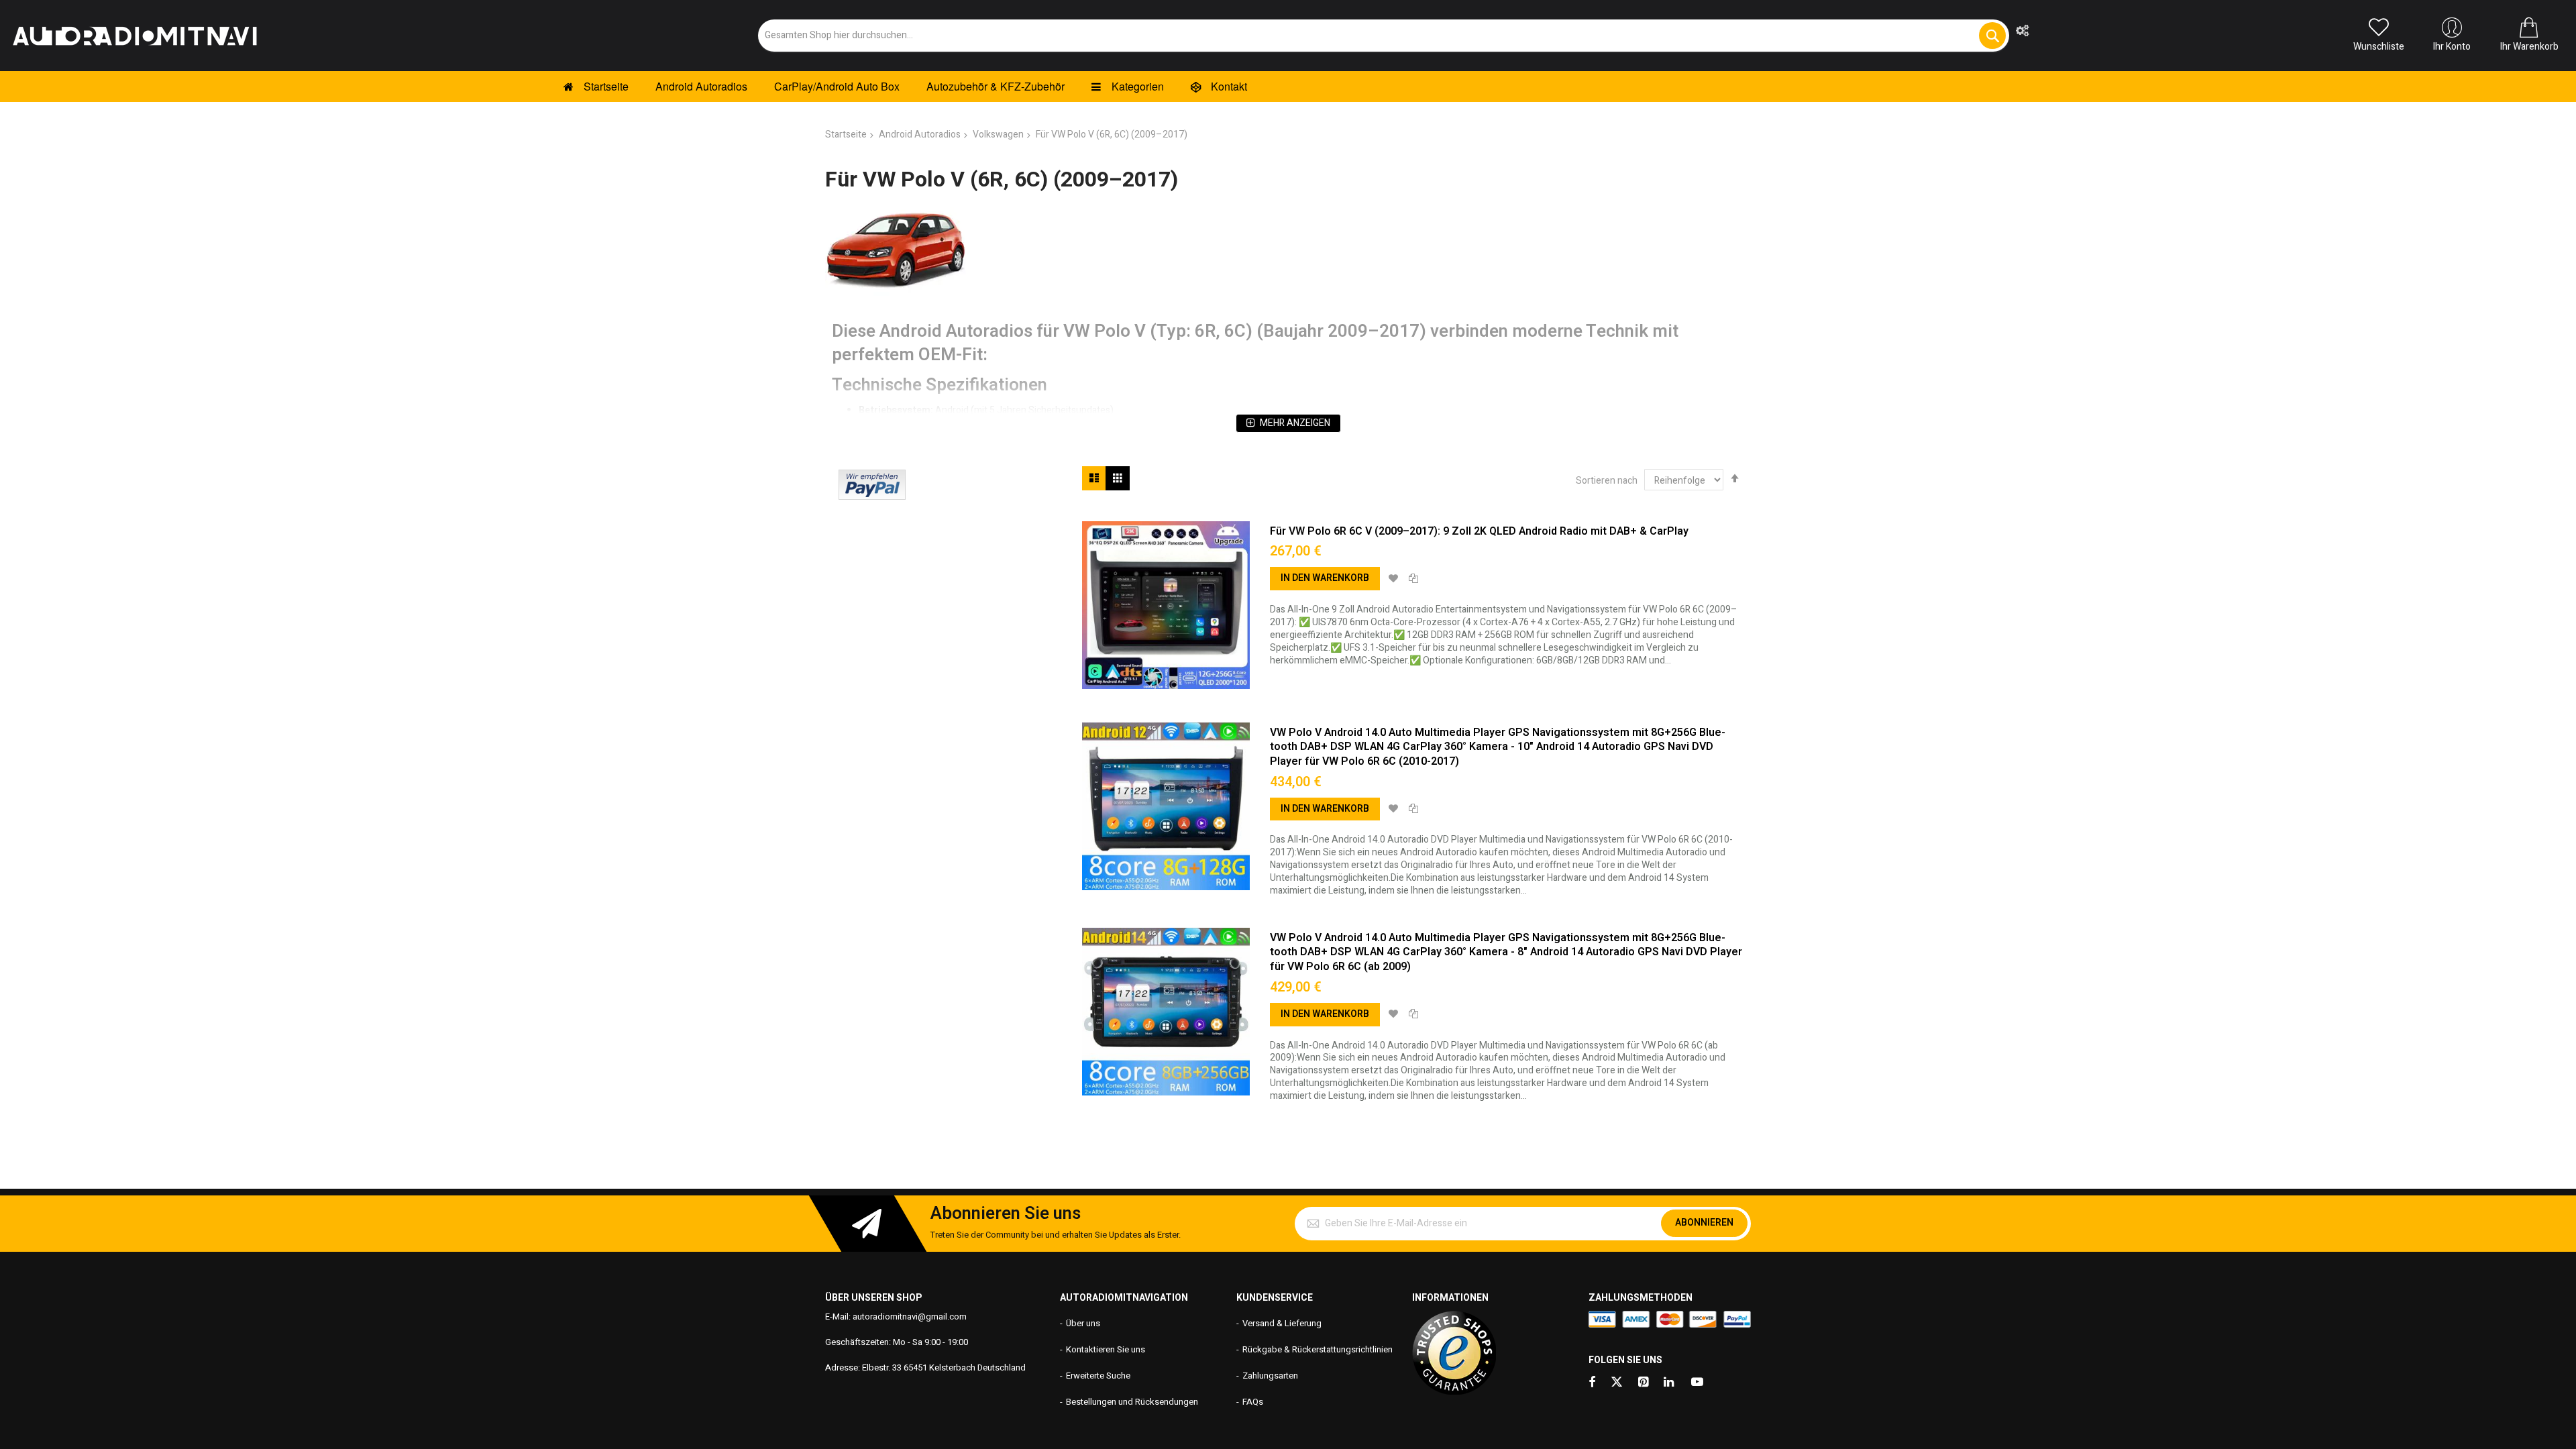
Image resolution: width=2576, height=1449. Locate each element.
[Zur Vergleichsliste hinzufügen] (1413, 579)
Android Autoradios (920, 135)
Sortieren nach (1607, 481)
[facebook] (1592, 1383)
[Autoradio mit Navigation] (134, 36)
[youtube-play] (1697, 1383)
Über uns (1083, 1323)
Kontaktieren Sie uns (1106, 1349)
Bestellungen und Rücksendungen (1132, 1402)
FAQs (1253, 1402)
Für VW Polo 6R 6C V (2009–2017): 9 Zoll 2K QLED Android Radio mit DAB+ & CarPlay (1479, 531)
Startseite (846, 135)
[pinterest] (1644, 1383)
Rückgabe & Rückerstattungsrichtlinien (1318, 1349)
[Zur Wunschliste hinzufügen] (1393, 579)
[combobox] (1384, 36)
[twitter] (1617, 1383)
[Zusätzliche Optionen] (872, 497)
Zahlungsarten (1270, 1376)
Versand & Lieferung (1282, 1323)
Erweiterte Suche (1098, 1376)
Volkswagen (998, 135)
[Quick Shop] (1166, 605)
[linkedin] (1670, 1383)
